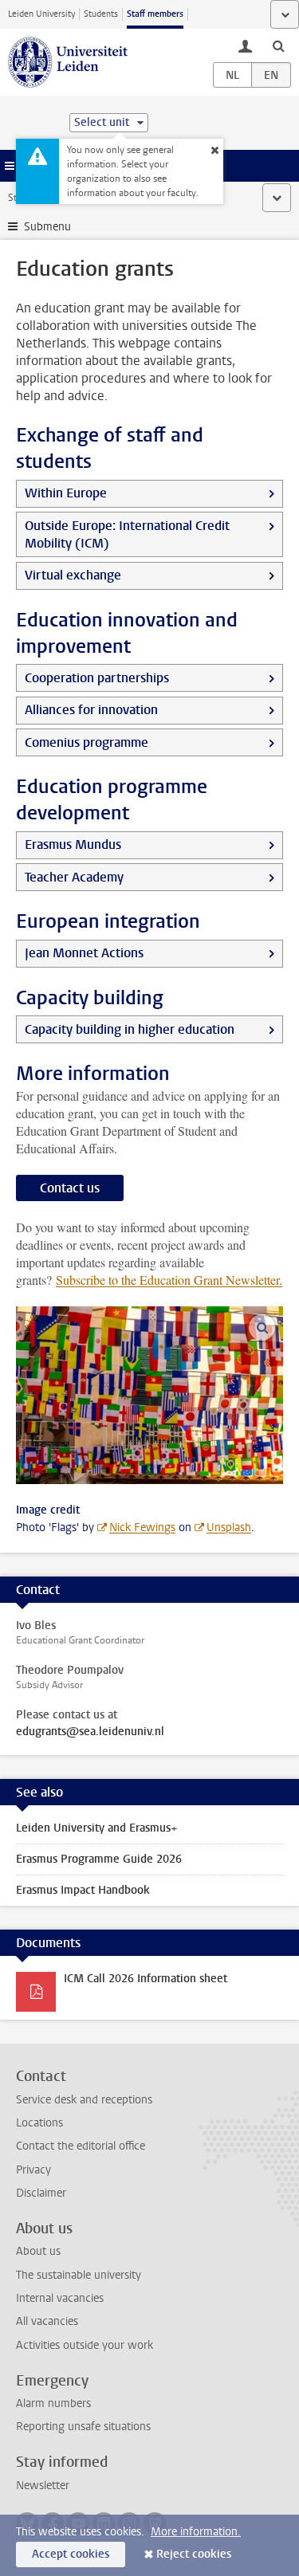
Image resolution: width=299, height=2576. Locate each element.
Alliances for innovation (91, 710)
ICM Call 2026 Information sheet (146, 1979)
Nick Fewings (142, 1528)
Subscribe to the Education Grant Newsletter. (169, 1280)
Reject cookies (194, 2554)
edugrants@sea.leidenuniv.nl (90, 1732)
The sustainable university (79, 2275)
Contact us (70, 1188)
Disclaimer (41, 2193)
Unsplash (229, 1528)
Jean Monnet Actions (84, 953)
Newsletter (43, 2486)
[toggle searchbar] (278, 45)
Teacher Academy (74, 877)
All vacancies (47, 2321)
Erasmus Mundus (73, 844)
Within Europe (66, 493)
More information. (196, 2532)
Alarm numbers (53, 2403)
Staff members (155, 14)
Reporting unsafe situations (83, 2427)
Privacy (33, 2170)
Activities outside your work (85, 2345)
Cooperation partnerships (97, 678)
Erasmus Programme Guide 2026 (99, 1859)
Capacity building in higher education (130, 1029)
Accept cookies (71, 2554)
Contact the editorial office (81, 2146)
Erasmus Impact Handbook (83, 1890)
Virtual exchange (73, 575)
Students (101, 14)
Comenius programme (87, 742)
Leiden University (41, 14)
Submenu (47, 227)
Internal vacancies (60, 2298)
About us (38, 2251)
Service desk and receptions (84, 2100)
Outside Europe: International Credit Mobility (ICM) (127, 534)
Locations (39, 2123)
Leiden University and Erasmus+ (96, 1828)
